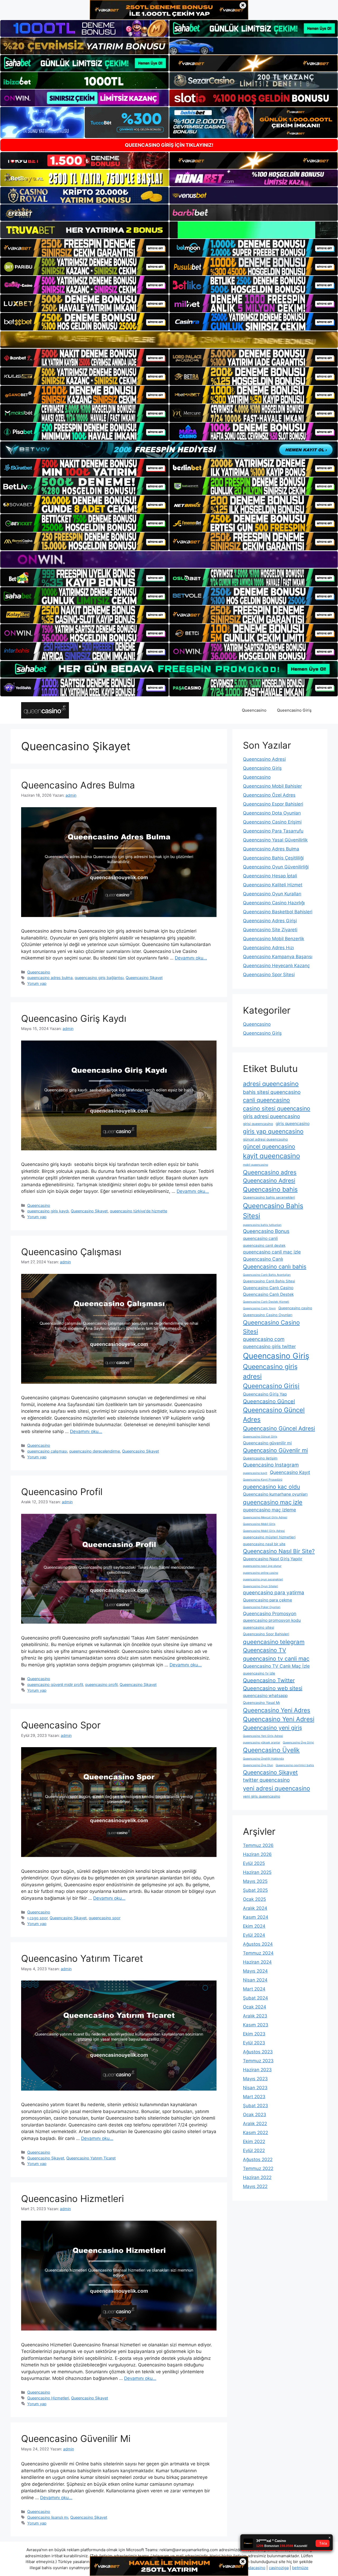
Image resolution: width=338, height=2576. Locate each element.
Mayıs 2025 (255, 1881)
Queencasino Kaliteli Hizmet (273, 885)
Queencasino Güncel (269, 1401)
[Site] (84, 248)
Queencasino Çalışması (71, 1252)
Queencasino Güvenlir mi (275, 1450)
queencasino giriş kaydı (48, 1211)
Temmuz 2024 (258, 1953)
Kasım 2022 (255, 2133)
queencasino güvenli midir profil (55, 1684)
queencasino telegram (274, 1642)
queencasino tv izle (259, 1673)
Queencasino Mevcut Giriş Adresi (265, 1517)
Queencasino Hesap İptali (270, 876)
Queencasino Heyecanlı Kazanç (276, 966)
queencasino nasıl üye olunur (262, 1566)
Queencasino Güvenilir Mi (76, 2438)
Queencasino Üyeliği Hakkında (263, 1759)
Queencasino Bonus (266, 1231)
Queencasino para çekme (267, 1600)
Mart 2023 (254, 2097)
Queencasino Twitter (269, 1680)
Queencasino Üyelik (271, 1750)
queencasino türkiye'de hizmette (139, 1211)
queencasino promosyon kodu (272, 1620)
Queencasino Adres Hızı (268, 948)
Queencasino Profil (62, 1492)
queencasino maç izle (273, 1502)
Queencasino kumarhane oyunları (275, 1494)
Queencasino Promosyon (270, 1613)
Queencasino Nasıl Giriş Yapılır (273, 1559)
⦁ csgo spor (37, 1918)
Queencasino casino (295, 1308)
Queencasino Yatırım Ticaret (82, 1958)
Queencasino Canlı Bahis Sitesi (269, 1281)
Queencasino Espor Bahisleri (273, 804)
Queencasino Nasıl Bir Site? (279, 1551)
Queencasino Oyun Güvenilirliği (276, 867)
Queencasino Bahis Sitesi (273, 1211)
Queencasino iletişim (260, 1458)
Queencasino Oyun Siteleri (260, 1586)
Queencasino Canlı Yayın (259, 1308)
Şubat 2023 (255, 2106)
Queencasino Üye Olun (258, 1765)
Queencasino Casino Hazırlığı (274, 903)
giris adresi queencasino (271, 1116)
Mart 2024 (254, 1989)
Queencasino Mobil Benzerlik (274, 939)
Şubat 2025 (255, 1890)
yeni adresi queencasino (276, 1788)
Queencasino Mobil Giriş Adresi (264, 1531)
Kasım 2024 (256, 1917)
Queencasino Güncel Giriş (260, 1437)
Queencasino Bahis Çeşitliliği (273, 858)
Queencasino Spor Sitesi (269, 975)
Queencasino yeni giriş (273, 1728)
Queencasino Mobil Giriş (259, 1524)
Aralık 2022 (255, 2124)
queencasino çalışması (47, 1451)
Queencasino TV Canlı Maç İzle (276, 1666)
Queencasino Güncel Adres (274, 1415)
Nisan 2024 (255, 1980)
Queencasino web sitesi (273, 1688)
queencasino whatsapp (265, 1696)
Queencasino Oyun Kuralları (272, 894)
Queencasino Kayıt (290, 1472)
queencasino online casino (260, 1573)
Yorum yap (37, 983)
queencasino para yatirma (274, 1593)
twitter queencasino (266, 1780)
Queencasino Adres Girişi (270, 921)
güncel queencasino (269, 1147)
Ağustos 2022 (258, 2159)
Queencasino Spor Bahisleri (266, 1634)
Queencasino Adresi (264, 759)
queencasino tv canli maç (276, 1659)
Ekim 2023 (254, 2034)
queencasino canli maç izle (272, 1252)
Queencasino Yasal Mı (261, 1703)
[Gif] (169, 340)
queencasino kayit (255, 1473)
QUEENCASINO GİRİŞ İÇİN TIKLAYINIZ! (169, 145)
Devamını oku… (191, 958)
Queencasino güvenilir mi (267, 1443)
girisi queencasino (258, 1124)
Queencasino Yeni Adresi (279, 1719)
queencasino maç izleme (269, 1510)
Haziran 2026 (257, 1854)
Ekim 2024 (254, 1926)
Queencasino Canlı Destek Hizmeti (266, 1302)
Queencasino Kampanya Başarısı (278, 957)
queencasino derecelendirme (95, 1451)
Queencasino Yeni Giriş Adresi (263, 1736)
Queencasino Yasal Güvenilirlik (275, 840)
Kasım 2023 (256, 2025)
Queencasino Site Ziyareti (270, 930)
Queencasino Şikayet (144, 978)
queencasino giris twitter (269, 1346)
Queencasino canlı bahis (275, 1267)
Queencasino (254, 710)
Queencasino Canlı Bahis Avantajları (267, 1275)
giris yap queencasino (273, 1131)
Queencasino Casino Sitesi (271, 1327)
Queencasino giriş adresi (270, 1371)
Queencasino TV (264, 1650)
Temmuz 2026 (258, 1845)
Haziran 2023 (257, 2070)
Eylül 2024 (254, 1935)
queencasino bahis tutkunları (262, 1225)
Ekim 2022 (254, 2142)
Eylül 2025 (254, 1863)
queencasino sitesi (259, 1627)
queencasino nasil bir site (264, 1544)
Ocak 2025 (254, 1899)
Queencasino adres (270, 1172)
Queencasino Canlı (263, 1259)
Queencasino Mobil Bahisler (272, 786)
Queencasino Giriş (294, 710)
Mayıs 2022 (255, 2186)
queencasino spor (105, 1918)
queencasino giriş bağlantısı (99, 978)
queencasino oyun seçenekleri (263, 1579)
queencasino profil (101, 1684)
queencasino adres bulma (50, 978)
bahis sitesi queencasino (272, 1092)
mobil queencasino (255, 1165)
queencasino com (264, 1339)
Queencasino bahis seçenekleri (269, 1197)
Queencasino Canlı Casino (268, 1288)
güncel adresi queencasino (265, 1139)
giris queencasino (293, 1124)
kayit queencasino (271, 1156)
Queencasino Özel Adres (269, 795)
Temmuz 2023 (258, 2061)
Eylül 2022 (254, 2150)
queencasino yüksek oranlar (262, 1743)
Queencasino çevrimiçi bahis (295, 1765)
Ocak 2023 (255, 2115)
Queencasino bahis (270, 1189)
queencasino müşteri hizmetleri (269, 1537)
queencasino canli (260, 1238)
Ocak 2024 (255, 2007)
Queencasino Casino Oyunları (268, 1315)
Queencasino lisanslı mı (48, 2517)
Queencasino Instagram (271, 1465)
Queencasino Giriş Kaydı (74, 1018)
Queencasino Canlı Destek (268, 1294)
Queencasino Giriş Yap (265, 1394)
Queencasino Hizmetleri (72, 2199)
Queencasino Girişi (271, 1386)
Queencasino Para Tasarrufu (273, 831)
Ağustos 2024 (258, 1944)
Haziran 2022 (257, 2177)
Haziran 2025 (257, 1872)
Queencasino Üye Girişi (298, 1743)
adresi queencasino (271, 1084)
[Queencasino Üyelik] (45, 710)
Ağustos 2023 (258, 2052)
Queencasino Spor (61, 1725)
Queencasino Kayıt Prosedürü (263, 1480)
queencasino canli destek (264, 1245)
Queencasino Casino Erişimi (272, 822)
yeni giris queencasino (262, 1796)
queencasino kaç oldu (271, 1487)
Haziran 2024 (257, 1962)
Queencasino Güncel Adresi (279, 1428)
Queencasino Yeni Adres (277, 1710)
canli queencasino (266, 1100)
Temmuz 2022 (258, 2168)
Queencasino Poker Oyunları (262, 1607)
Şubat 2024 (255, 1998)
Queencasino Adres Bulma (78, 785)
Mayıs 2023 (255, 2079)
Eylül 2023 (254, 2043)
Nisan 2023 (255, 2088)
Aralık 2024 (255, 1908)
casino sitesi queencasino (277, 1109)
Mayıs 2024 (255, 1971)
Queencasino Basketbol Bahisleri (278, 912)
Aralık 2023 (255, 2016)
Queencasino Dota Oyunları (272, 813)
